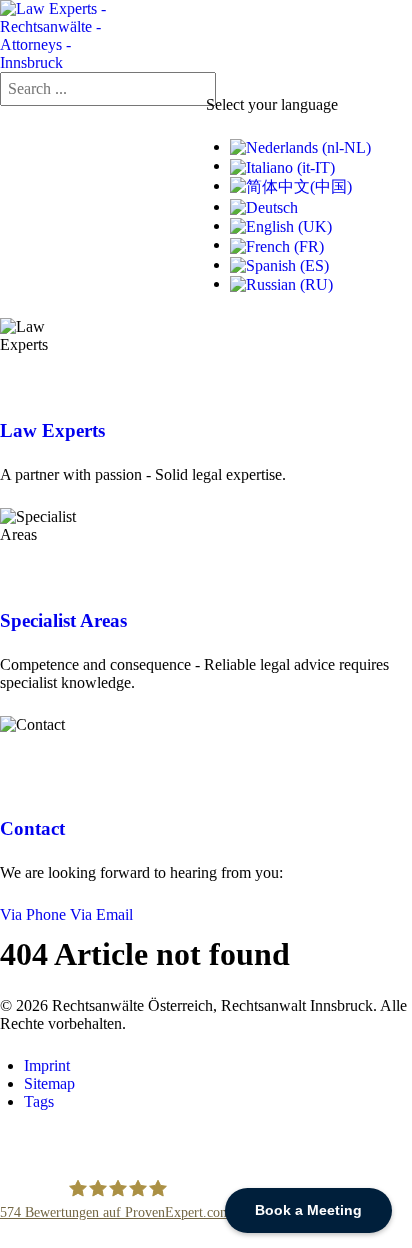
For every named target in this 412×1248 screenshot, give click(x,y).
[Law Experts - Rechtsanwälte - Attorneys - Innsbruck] (62, 34)
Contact (32, 828)
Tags (39, 1101)
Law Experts (52, 430)
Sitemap (49, 1083)
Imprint (47, 1065)
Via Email (101, 914)
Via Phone (33, 914)
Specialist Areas (63, 620)
